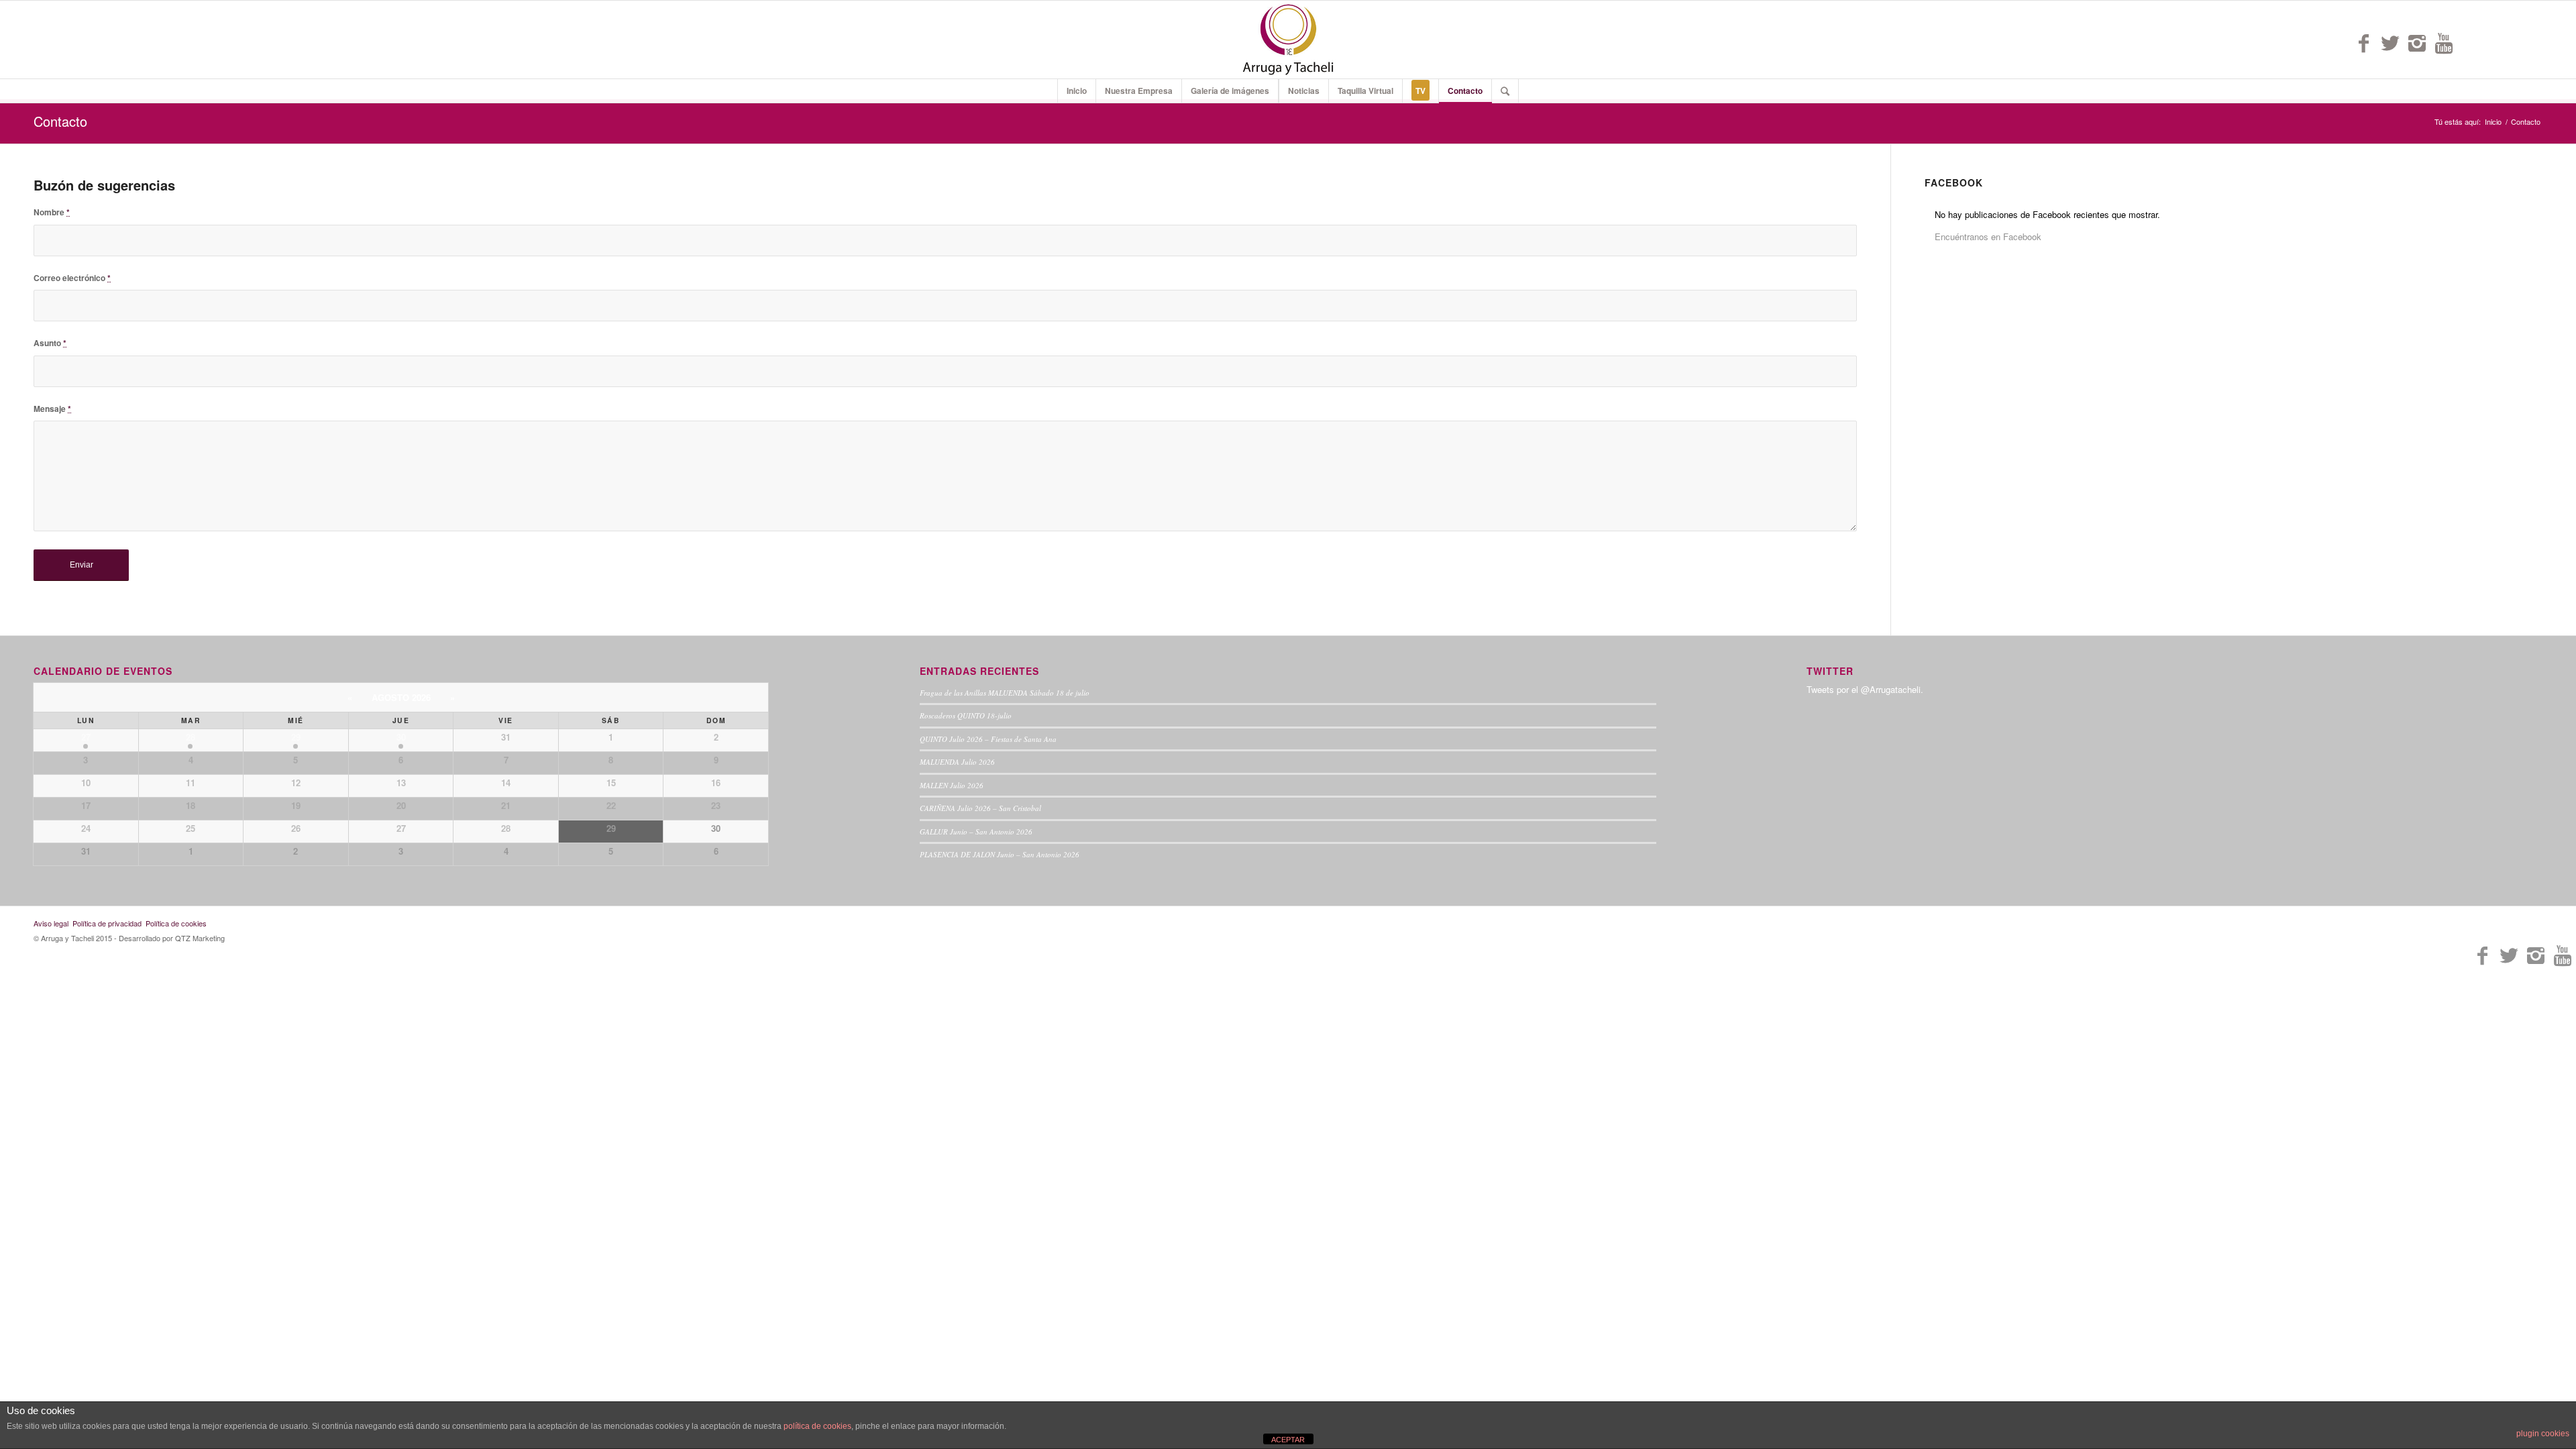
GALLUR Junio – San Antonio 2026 (976, 831)
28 (191, 737)
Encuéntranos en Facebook (1988, 236)
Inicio (2493, 122)
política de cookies (817, 1426)
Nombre (52, 212)
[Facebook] (2363, 43)
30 (401, 737)
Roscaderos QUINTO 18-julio (966, 715)
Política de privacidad (107, 923)
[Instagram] (2417, 43)
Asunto (50, 343)
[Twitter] (2390, 43)
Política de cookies (176, 923)
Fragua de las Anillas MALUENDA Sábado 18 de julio (1005, 693)
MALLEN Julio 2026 (952, 785)
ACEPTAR (1288, 1440)
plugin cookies (2543, 1434)
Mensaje (52, 409)
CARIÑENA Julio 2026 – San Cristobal (980, 808)
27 (86, 737)
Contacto (60, 121)
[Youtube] (2444, 43)
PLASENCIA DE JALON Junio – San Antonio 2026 (1000, 854)
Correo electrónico (72, 278)
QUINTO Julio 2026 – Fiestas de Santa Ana (988, 739)
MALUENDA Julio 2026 (957, 762)
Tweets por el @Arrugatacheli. (1865, 689)
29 (296, 737)
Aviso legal (51, 923)
